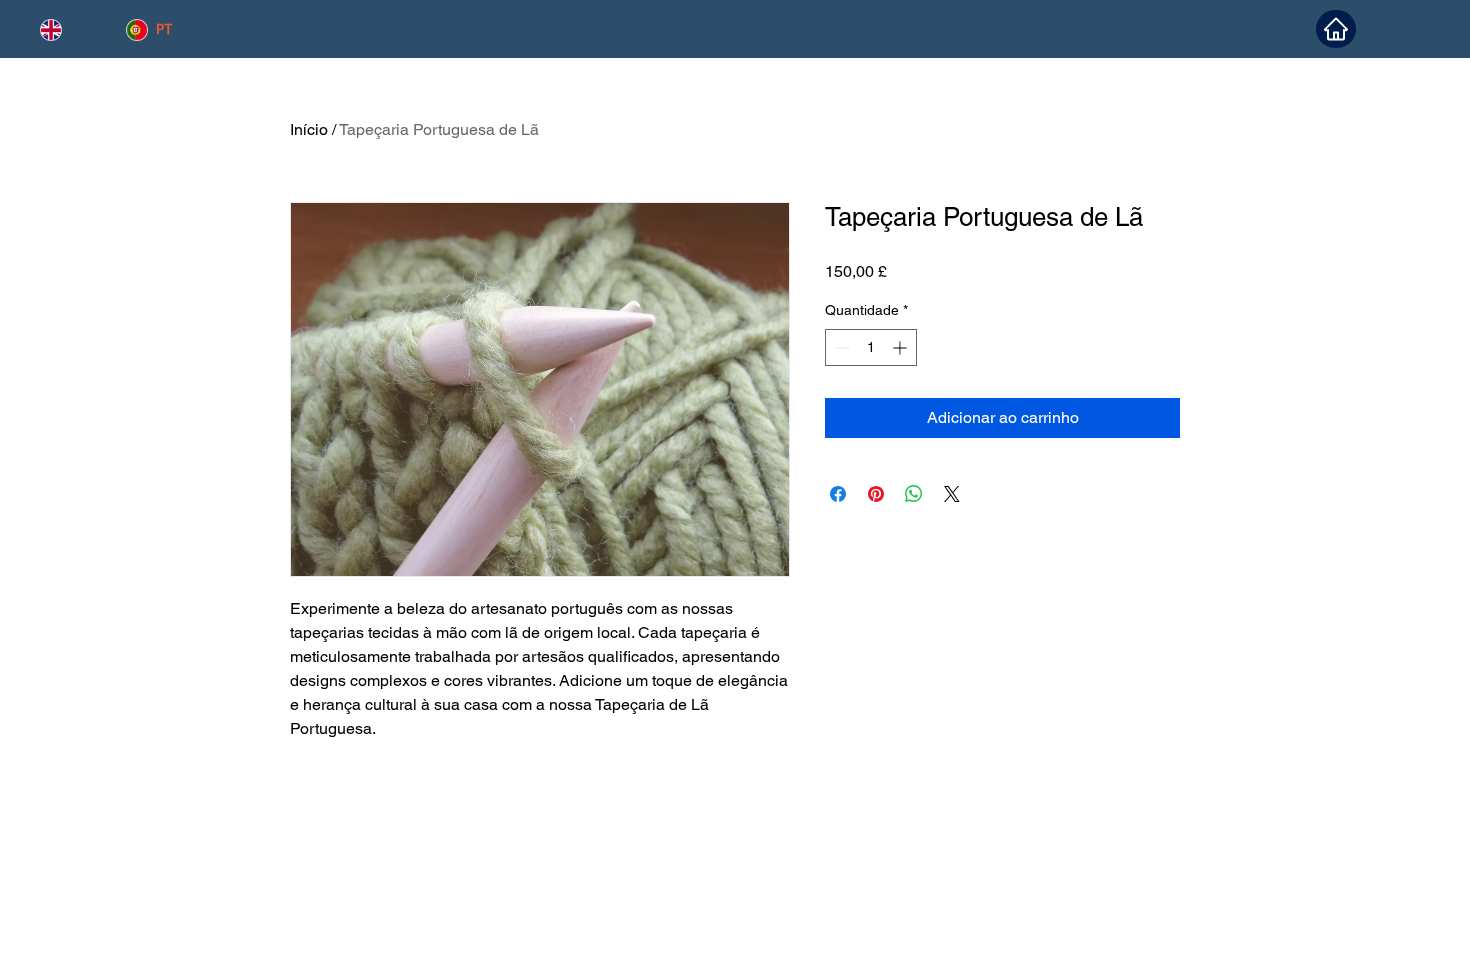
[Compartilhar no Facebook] (838, 494)
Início (309, 129)
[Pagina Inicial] (1336, 29)
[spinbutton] (871, 347)
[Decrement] (840, 347)
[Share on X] (952, 494)
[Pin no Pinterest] (876, 494)
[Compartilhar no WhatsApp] (914, 494)
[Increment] (901, 347)
